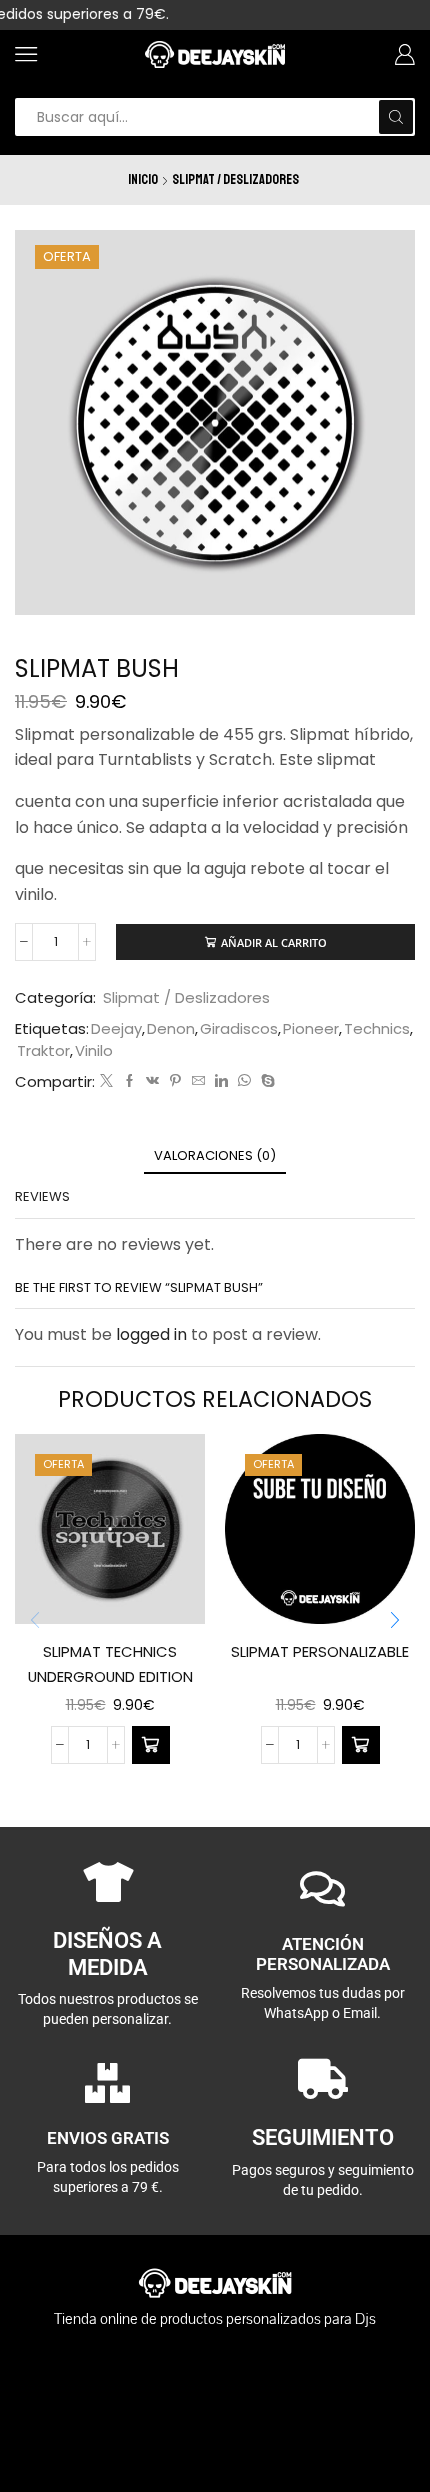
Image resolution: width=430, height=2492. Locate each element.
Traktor (43, 1050)
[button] (395, 1620)
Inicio (143, 179)
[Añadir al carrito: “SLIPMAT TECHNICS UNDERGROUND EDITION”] (151, 1745)
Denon (171, 1028)
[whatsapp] (244, 1081)
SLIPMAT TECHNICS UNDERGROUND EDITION (110, 1663)
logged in (151, 1334)
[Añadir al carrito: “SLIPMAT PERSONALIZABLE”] (361, 1745)
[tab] (215, 1155)
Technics (377, 1028)
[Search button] (396, 117)
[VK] (152, 1081)
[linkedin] (221, 1081)
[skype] (265, 1081)
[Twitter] (106, 1081)
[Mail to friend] (198, 1081)
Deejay (116, 1028)
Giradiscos (239, 1028)
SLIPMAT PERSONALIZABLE (320, 1651)
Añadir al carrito (274, 942)
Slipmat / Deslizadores (235, 179)
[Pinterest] (175, 1081)
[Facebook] (129, 1081)
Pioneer (311, 1028)
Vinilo (94, 1050)
